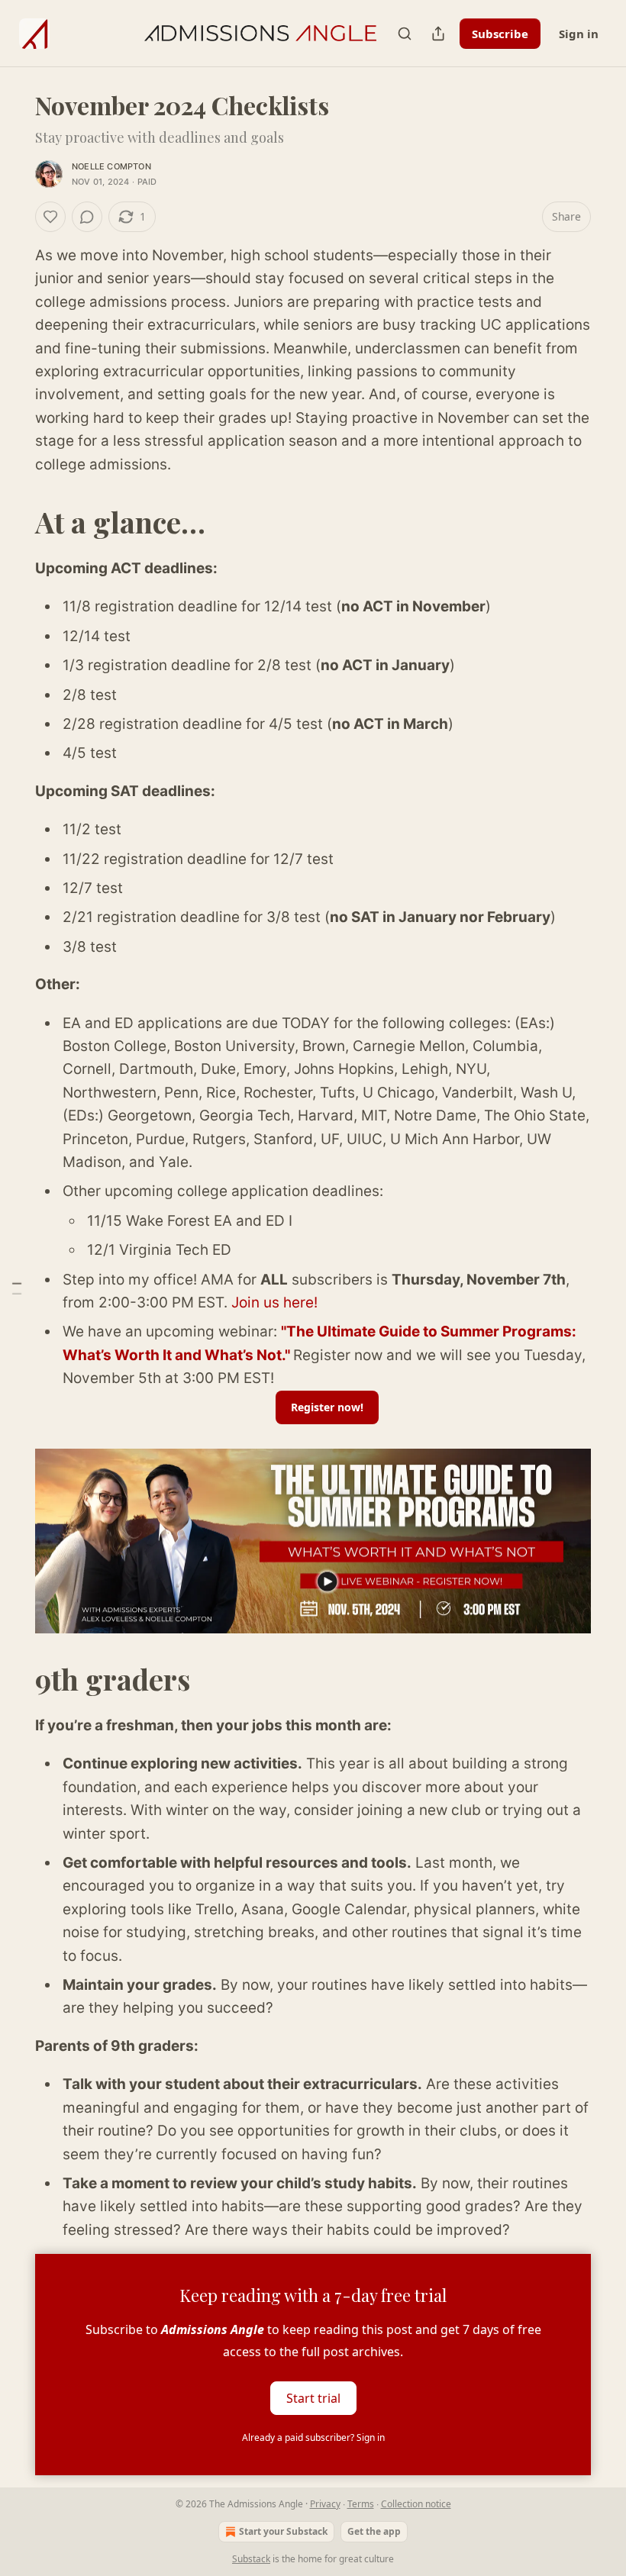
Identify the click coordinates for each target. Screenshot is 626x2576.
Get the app (374, 2531)
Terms (361, 2504)
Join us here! (274, 1303)
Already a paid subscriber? (313, 2437)
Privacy (325, 2504)
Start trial (313, 2398)
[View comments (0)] (87, 217)
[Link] (14, 522)
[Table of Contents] (17, 1288)
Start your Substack (283, 2531)
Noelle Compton (111, 166)
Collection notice (416, 2504)
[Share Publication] (438, 34)
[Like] (50, 217)
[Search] (405, 34)
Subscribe (500, 34)
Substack (251, 2559)
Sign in (579, 34)
